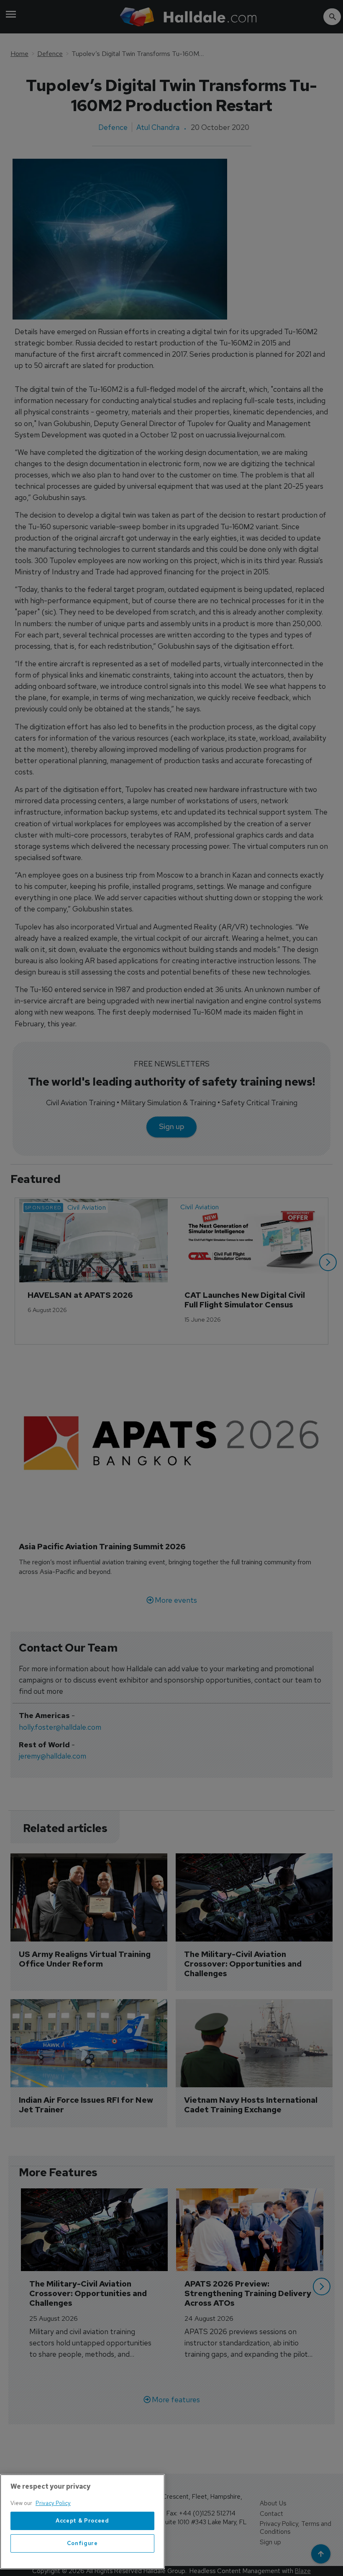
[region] (82, 2522)
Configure (82, 2543)
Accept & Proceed (82, 2521)
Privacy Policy (53, 2503)
